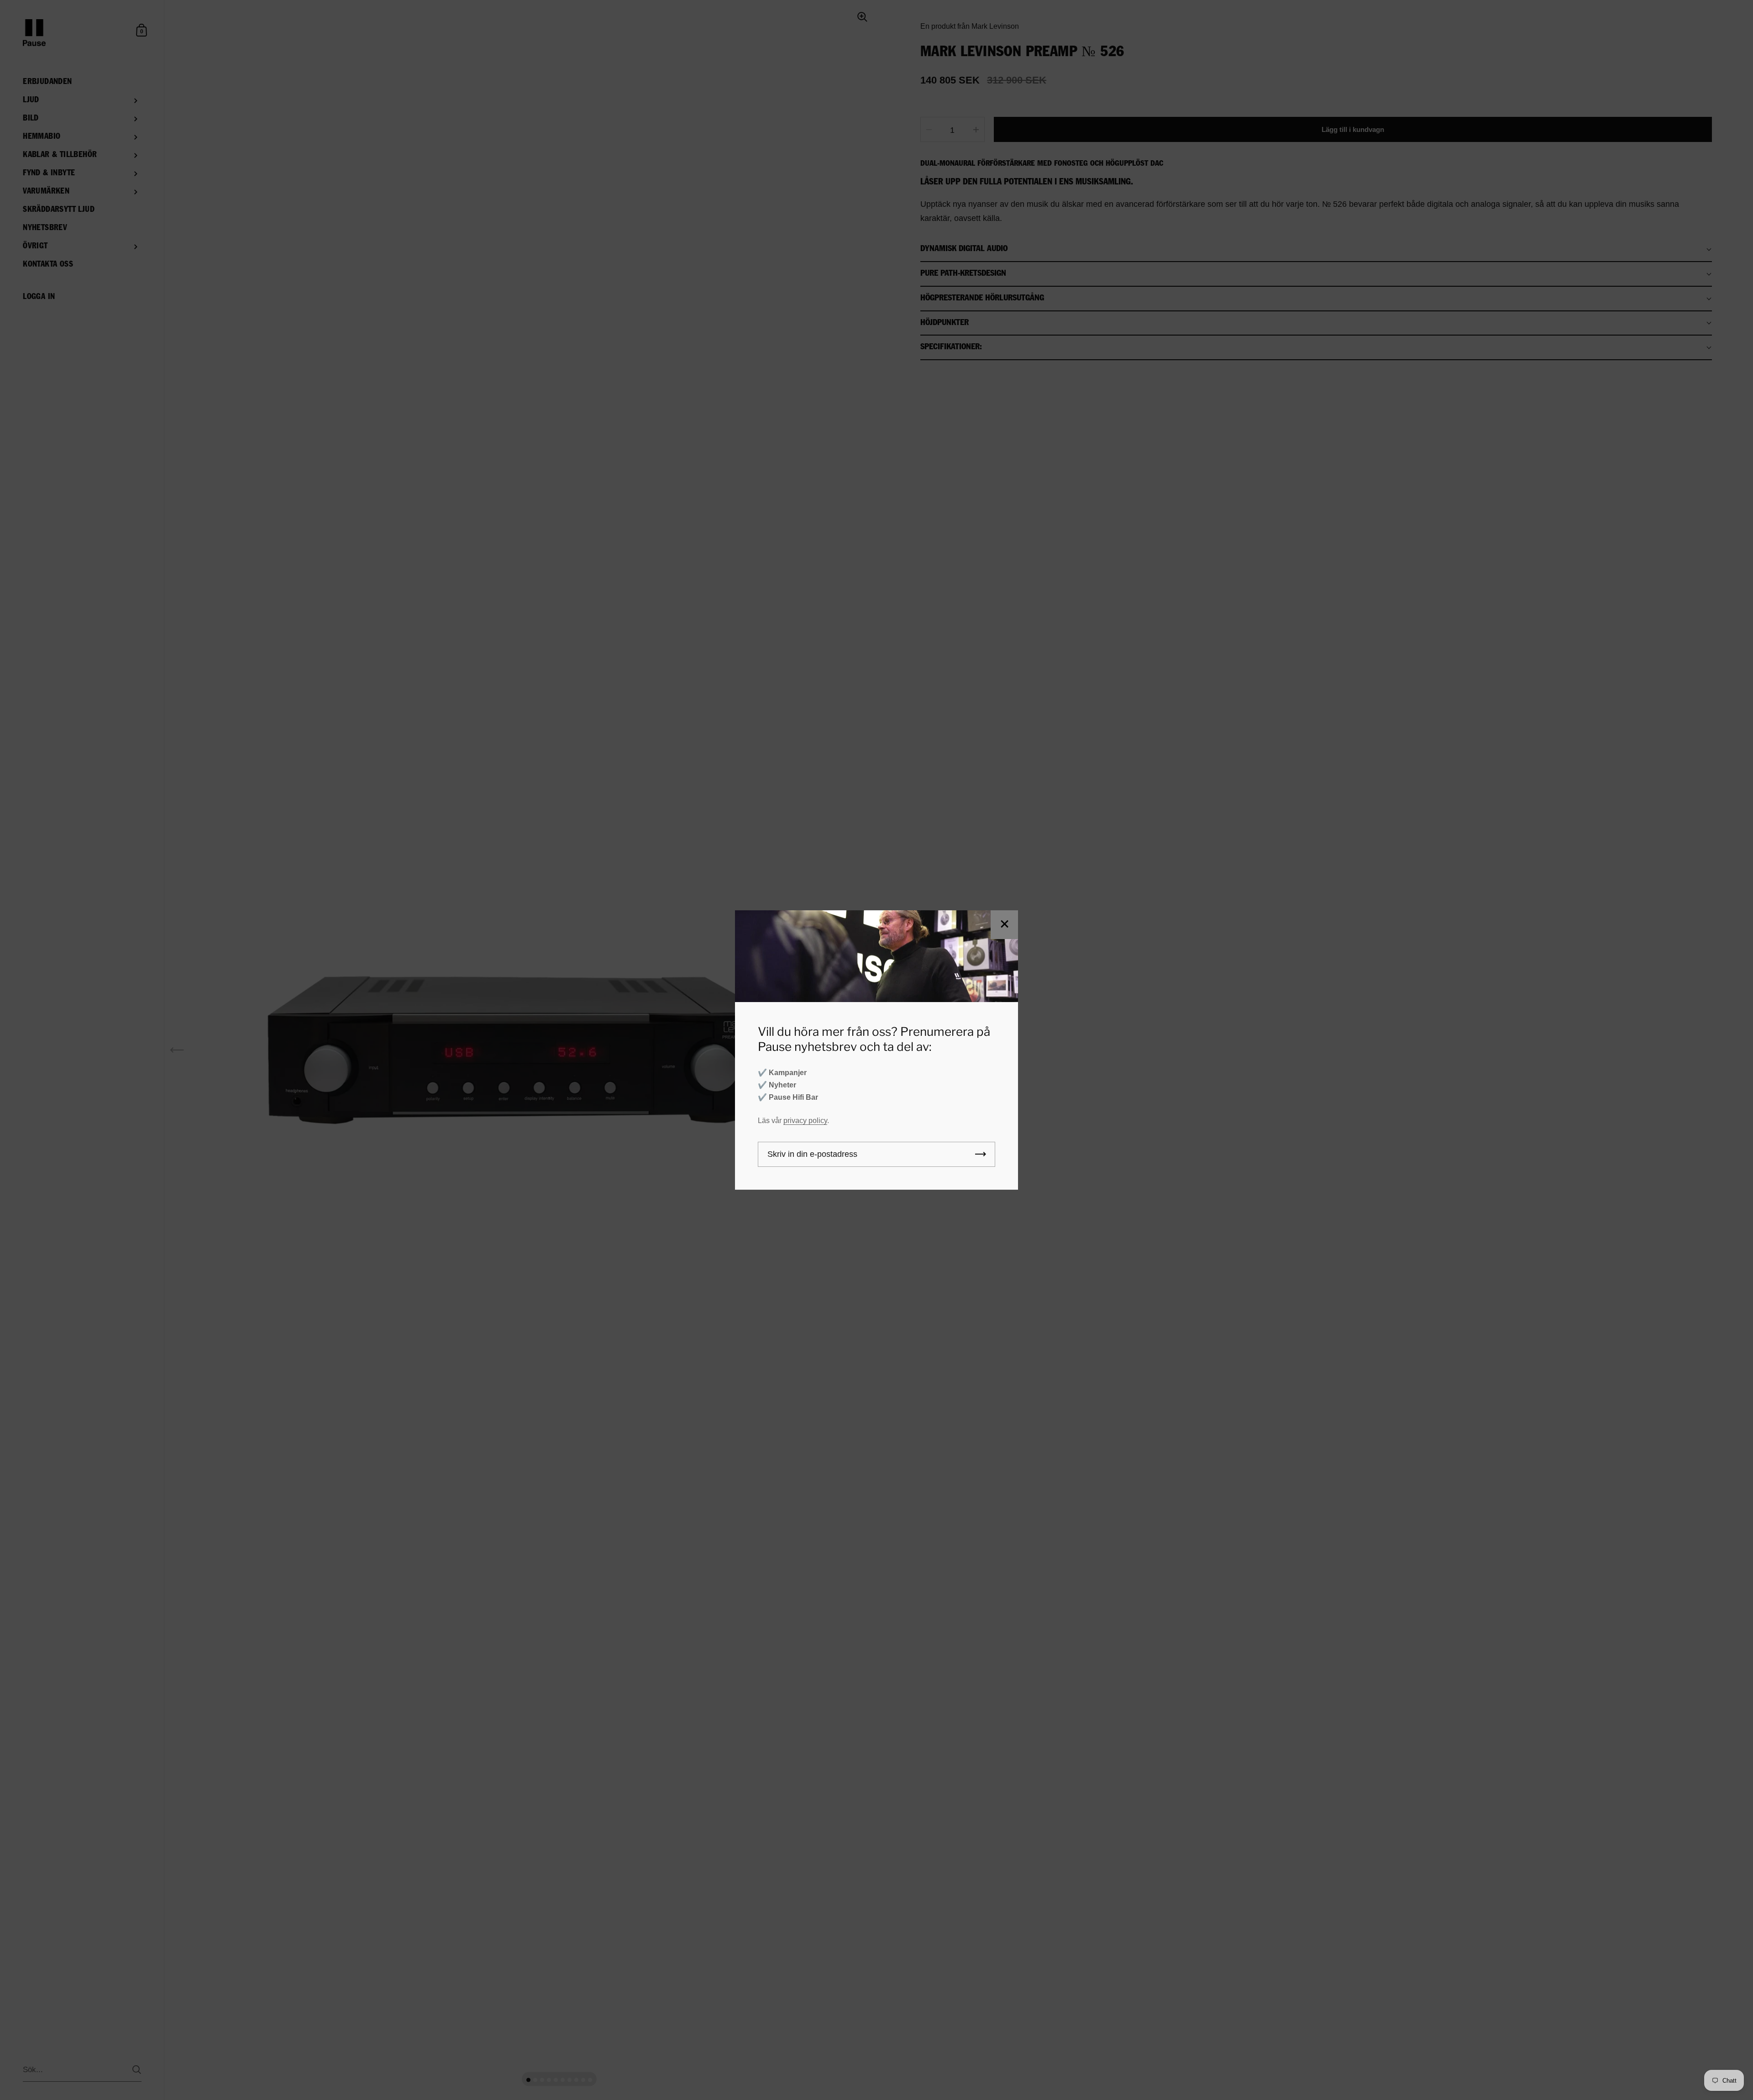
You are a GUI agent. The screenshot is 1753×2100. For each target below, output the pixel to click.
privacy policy (805, 1121)
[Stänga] (1004, 925)
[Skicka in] (981, 1154)
